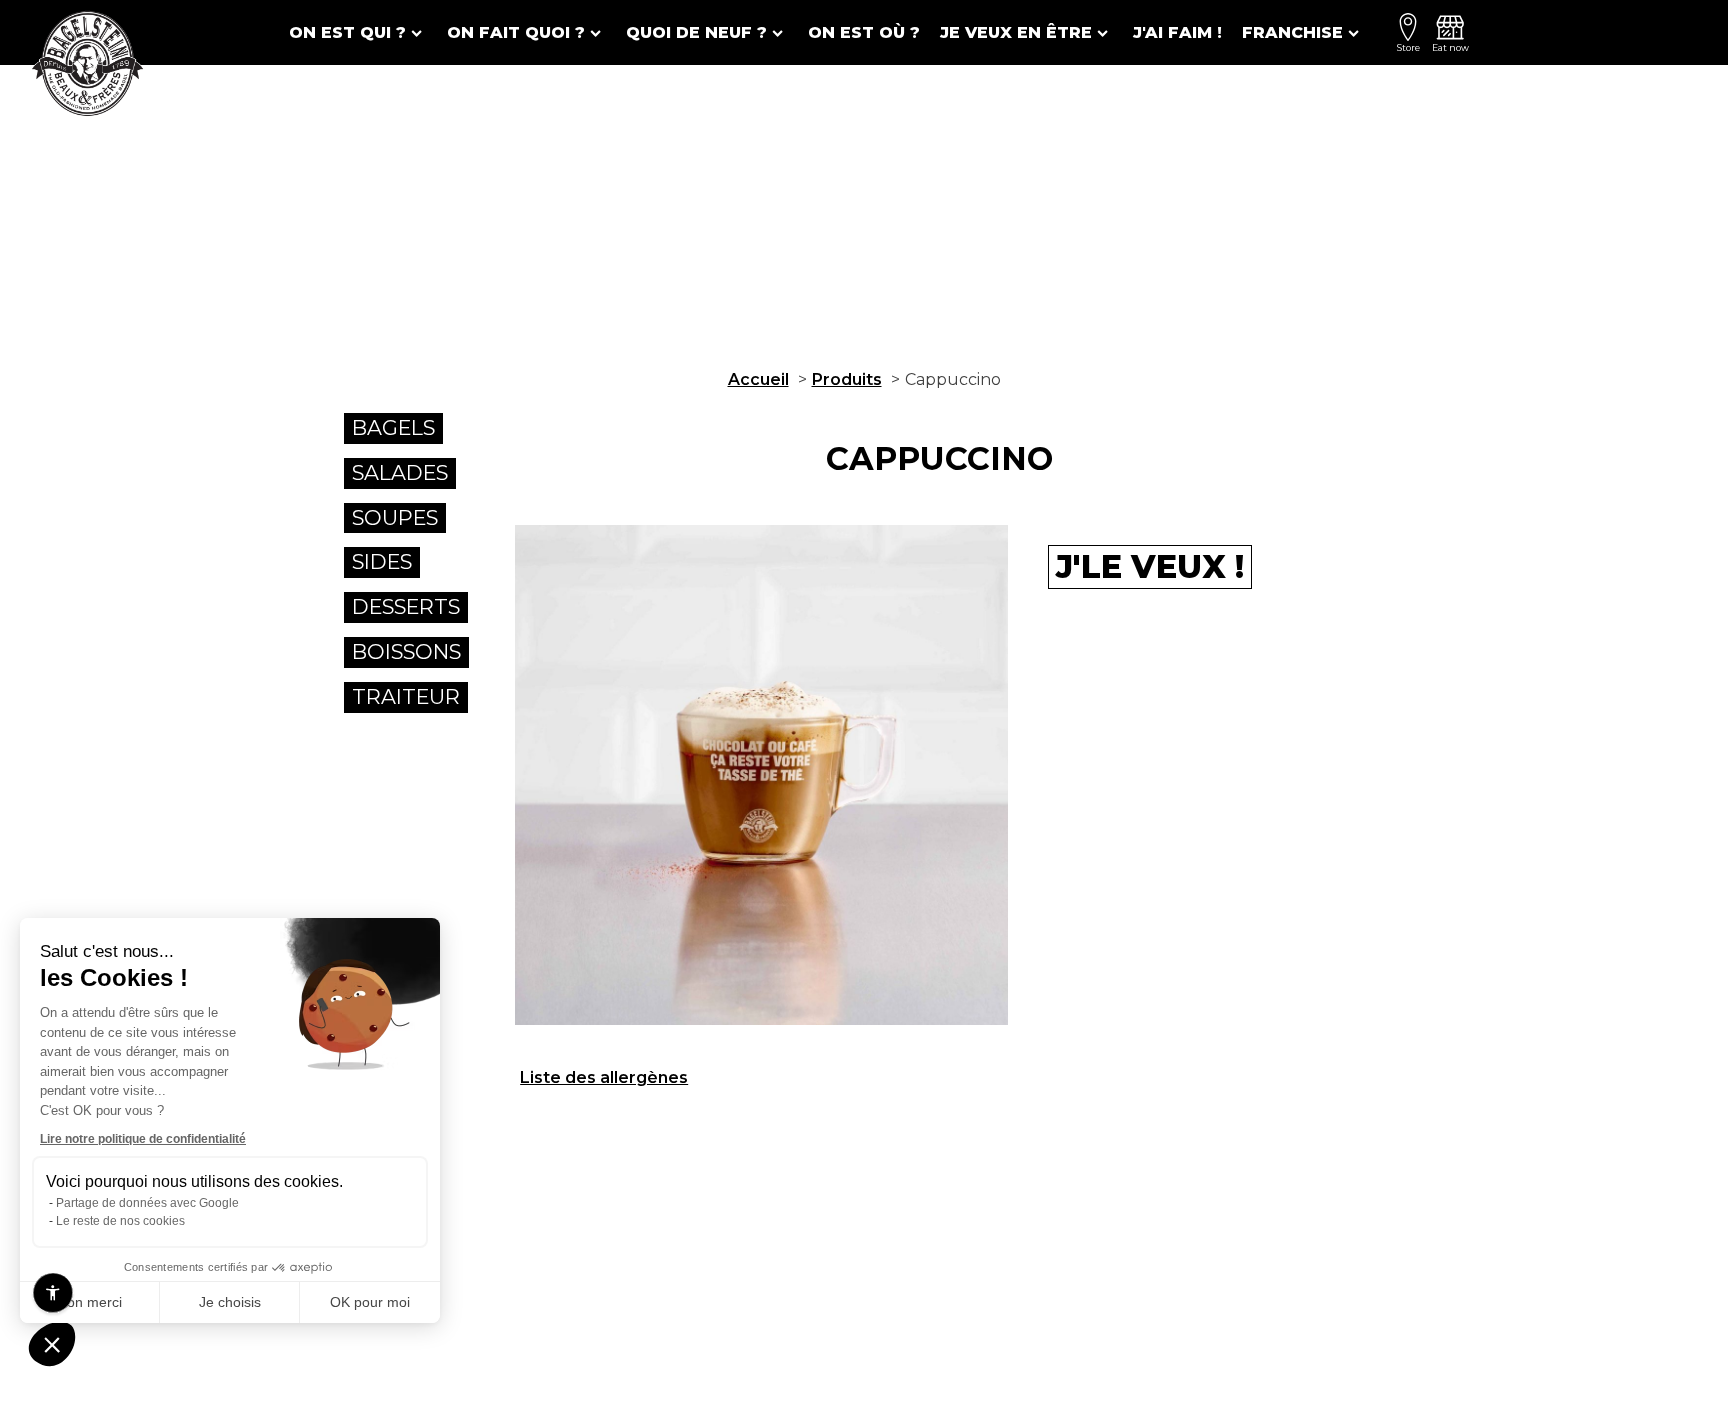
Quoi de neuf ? (696, 32)
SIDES (382, 561)
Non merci (89, 1302)
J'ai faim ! (1177, 32)
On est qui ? (347, 32)
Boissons (406, 651)
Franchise (1292, 32)
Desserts (406, 606)
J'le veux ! (1150, 566)
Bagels (393, 427)
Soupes (395, 517)
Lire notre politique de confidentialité (143, 1139)
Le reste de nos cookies (120, 1221)
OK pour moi (370, 1302)
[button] (52, 1344)
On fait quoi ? (516, 32)
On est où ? (864, 32)
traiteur (406, 696)
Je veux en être (1016, 32)
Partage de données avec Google (147, 1203)
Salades (400, 472)
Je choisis (230, 1302)
